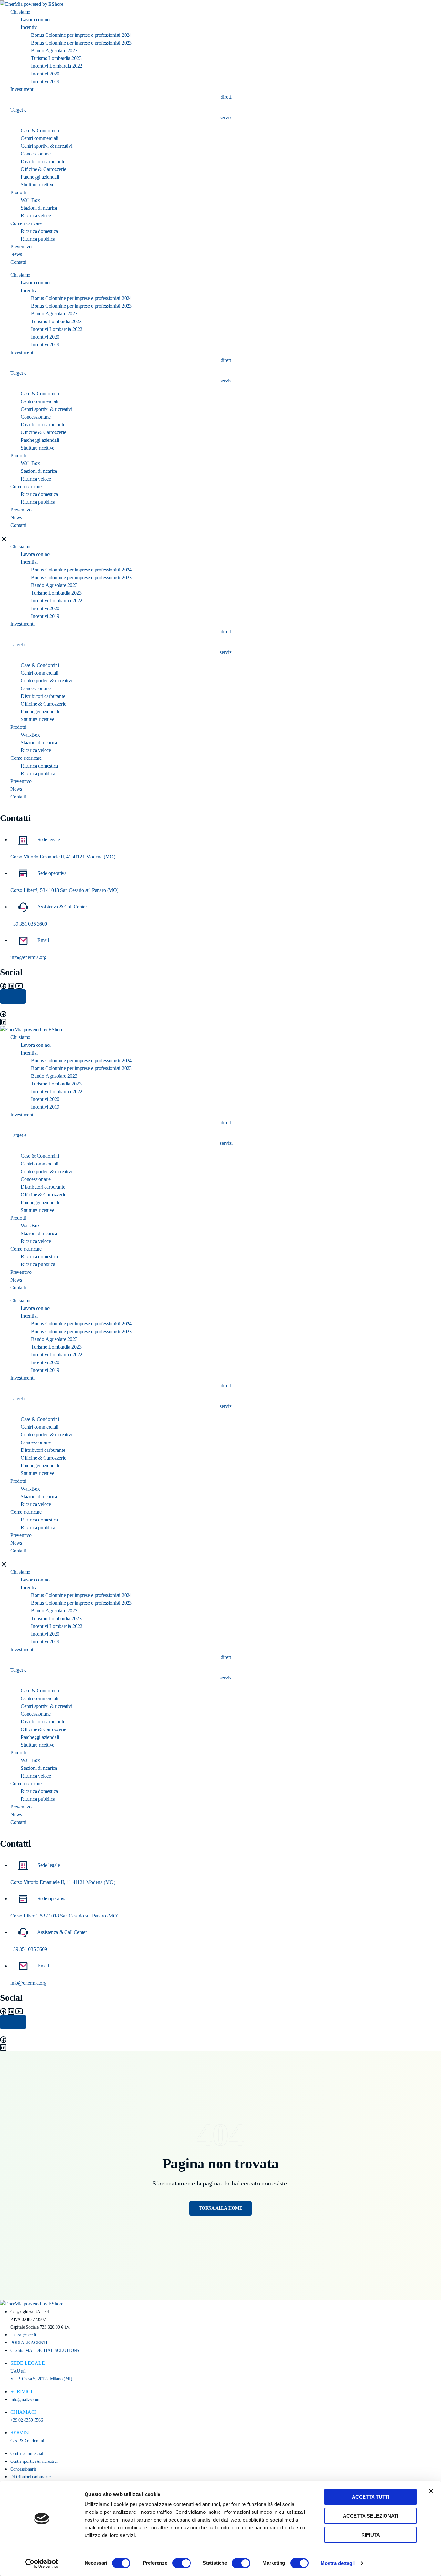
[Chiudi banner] (431, 2491)
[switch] (182, 2563)
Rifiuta (371, 2535)
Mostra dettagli (338, 2563)
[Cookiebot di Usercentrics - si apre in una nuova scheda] (42, 2563)
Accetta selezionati (371, 2516)
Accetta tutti (371, 2497)
